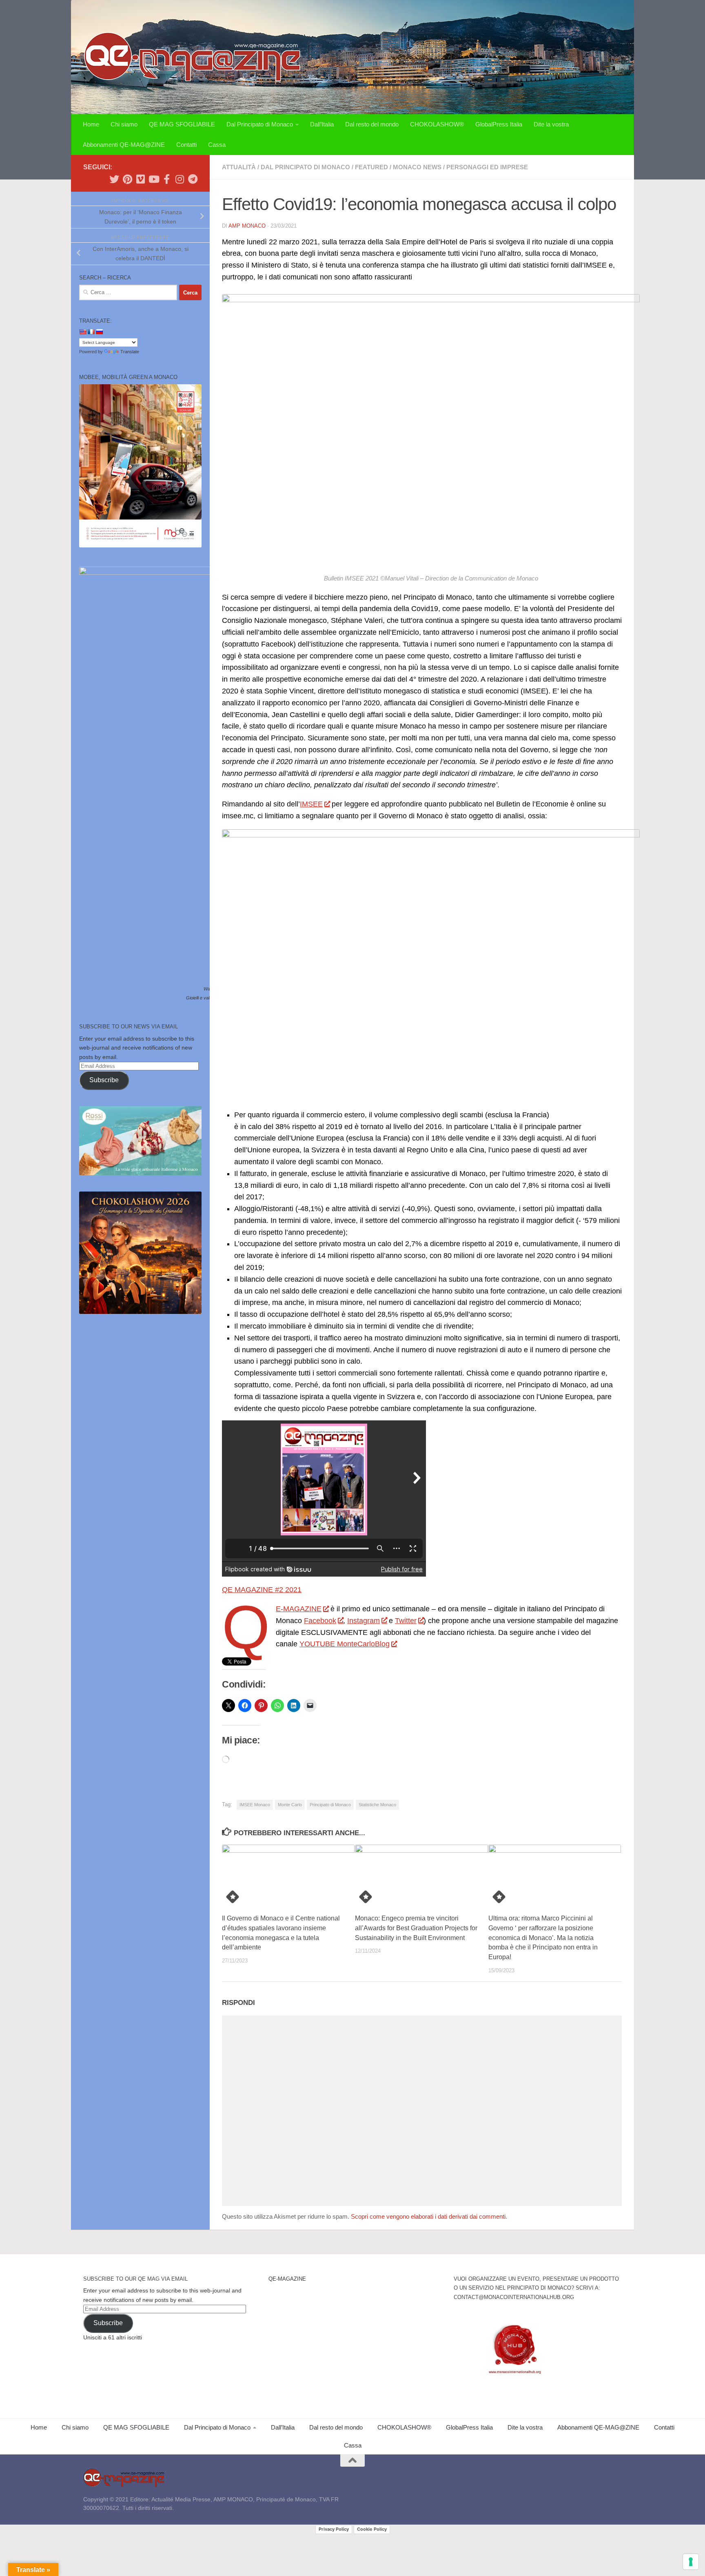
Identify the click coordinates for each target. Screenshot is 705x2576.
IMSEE (311, 804)
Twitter (406, 1621)
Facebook (320, 1621)
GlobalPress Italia (499, 124)
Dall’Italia (322, 124)
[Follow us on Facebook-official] (166, 179)
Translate (130, 352)
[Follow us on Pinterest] (127, 179)
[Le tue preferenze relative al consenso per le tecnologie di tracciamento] (691, 2562)
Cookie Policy (372, 2529)
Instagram (364, 1621)
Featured (371, 167)
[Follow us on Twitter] (114, 179)
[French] (91, 332)
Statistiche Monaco (377, 1805)
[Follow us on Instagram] (180, 179)
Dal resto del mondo (372, 124)
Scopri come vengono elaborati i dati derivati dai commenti (428, 2216)
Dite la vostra (551, 124)
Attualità (239, 167)
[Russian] (99, 332)
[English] (83, 332)
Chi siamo (124, 124)
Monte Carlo (290, 1805)
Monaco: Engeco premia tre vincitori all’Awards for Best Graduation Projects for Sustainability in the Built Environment (416, 1928)
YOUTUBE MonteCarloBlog (345, 1644)
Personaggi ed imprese (487, 167)
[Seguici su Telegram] (193, 179)
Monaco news (417, 167)
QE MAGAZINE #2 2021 (262, 1590)
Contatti (186, 145)
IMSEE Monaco (255, 1805)
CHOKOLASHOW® (437, 124)
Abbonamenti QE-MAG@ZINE (124, 145)
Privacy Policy (334, 2529)
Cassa (217, 145)
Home (91, 124)
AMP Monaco (247, 226)
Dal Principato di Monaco (260, 124)
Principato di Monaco (330, 1805)
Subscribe (104, 1080)
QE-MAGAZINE (299, 1609)
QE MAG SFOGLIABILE (182, 124)
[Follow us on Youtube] (153, 179)
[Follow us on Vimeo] (140, 179)
